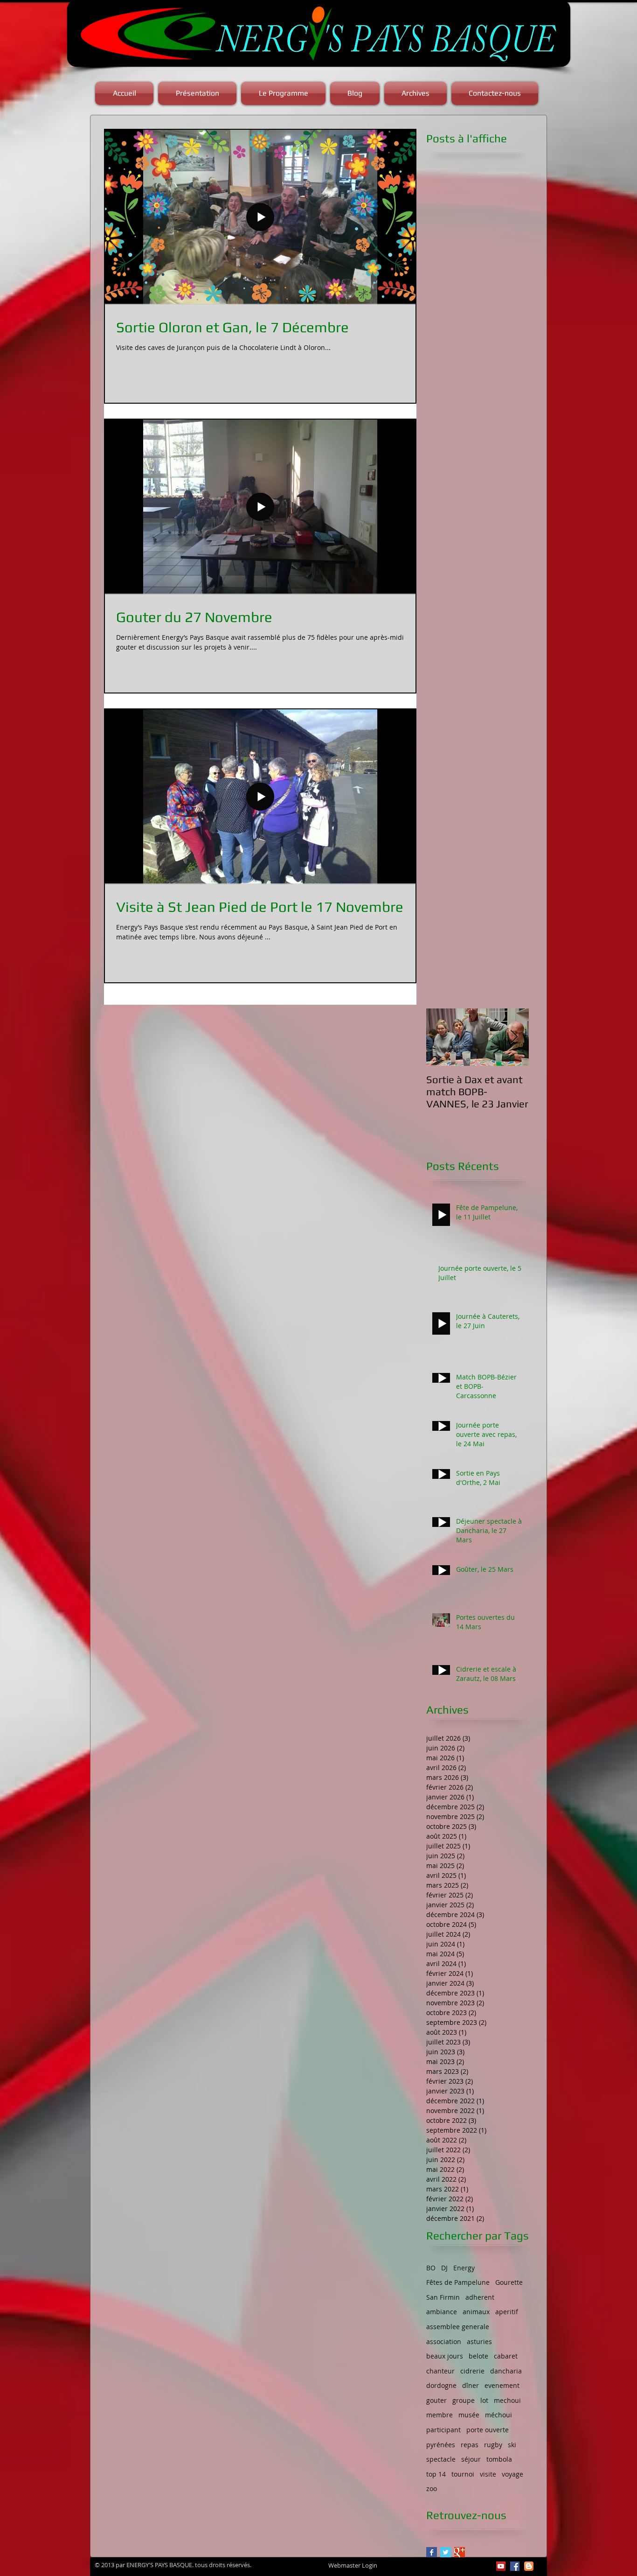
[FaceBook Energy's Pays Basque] (515, 2566)
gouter (436, 2400)
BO (431, 2268)
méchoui (499, 2415)
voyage (512, 2474)
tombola (499, 2459)
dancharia (506, 2371)
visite (488, 2474)
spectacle (441, 2459)
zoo (432, 2488)
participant (443, 2430)
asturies (479, 2341)
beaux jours (445, 2356)
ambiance (442, 2312)
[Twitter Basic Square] (446, 2552)
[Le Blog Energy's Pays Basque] (529, 2566)
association (444, 2341)
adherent (480, 2297)
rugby (493, 2445)
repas (470, 2445)
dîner (471, 2385)
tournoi (463, 2474)
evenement (502, 2385)
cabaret (506, 2356)
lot (484, 2400)
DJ (444, 2268)
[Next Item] (514, 1037)
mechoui (507, 2400)
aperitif (507, 2312)
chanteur (440, 2371)
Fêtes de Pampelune (458, 2282)
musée (469, 2415)
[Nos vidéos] (501, 2566)
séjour (471, 2459)
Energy (464, 2268)
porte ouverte (488, 2430)
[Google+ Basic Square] (460, 2552)
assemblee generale (458, 2327)
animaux (476, 2312)
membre (440, 2415)
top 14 (436, 2474)
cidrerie (472, 2371)
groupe (464, 2400)
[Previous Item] (441, 1037)
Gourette (509, 2282)
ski (512, 2445)
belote (478, 2356)
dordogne (441, 2385)
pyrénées (441, 2445)
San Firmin (443, 2297)
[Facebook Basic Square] (432, 2552)
